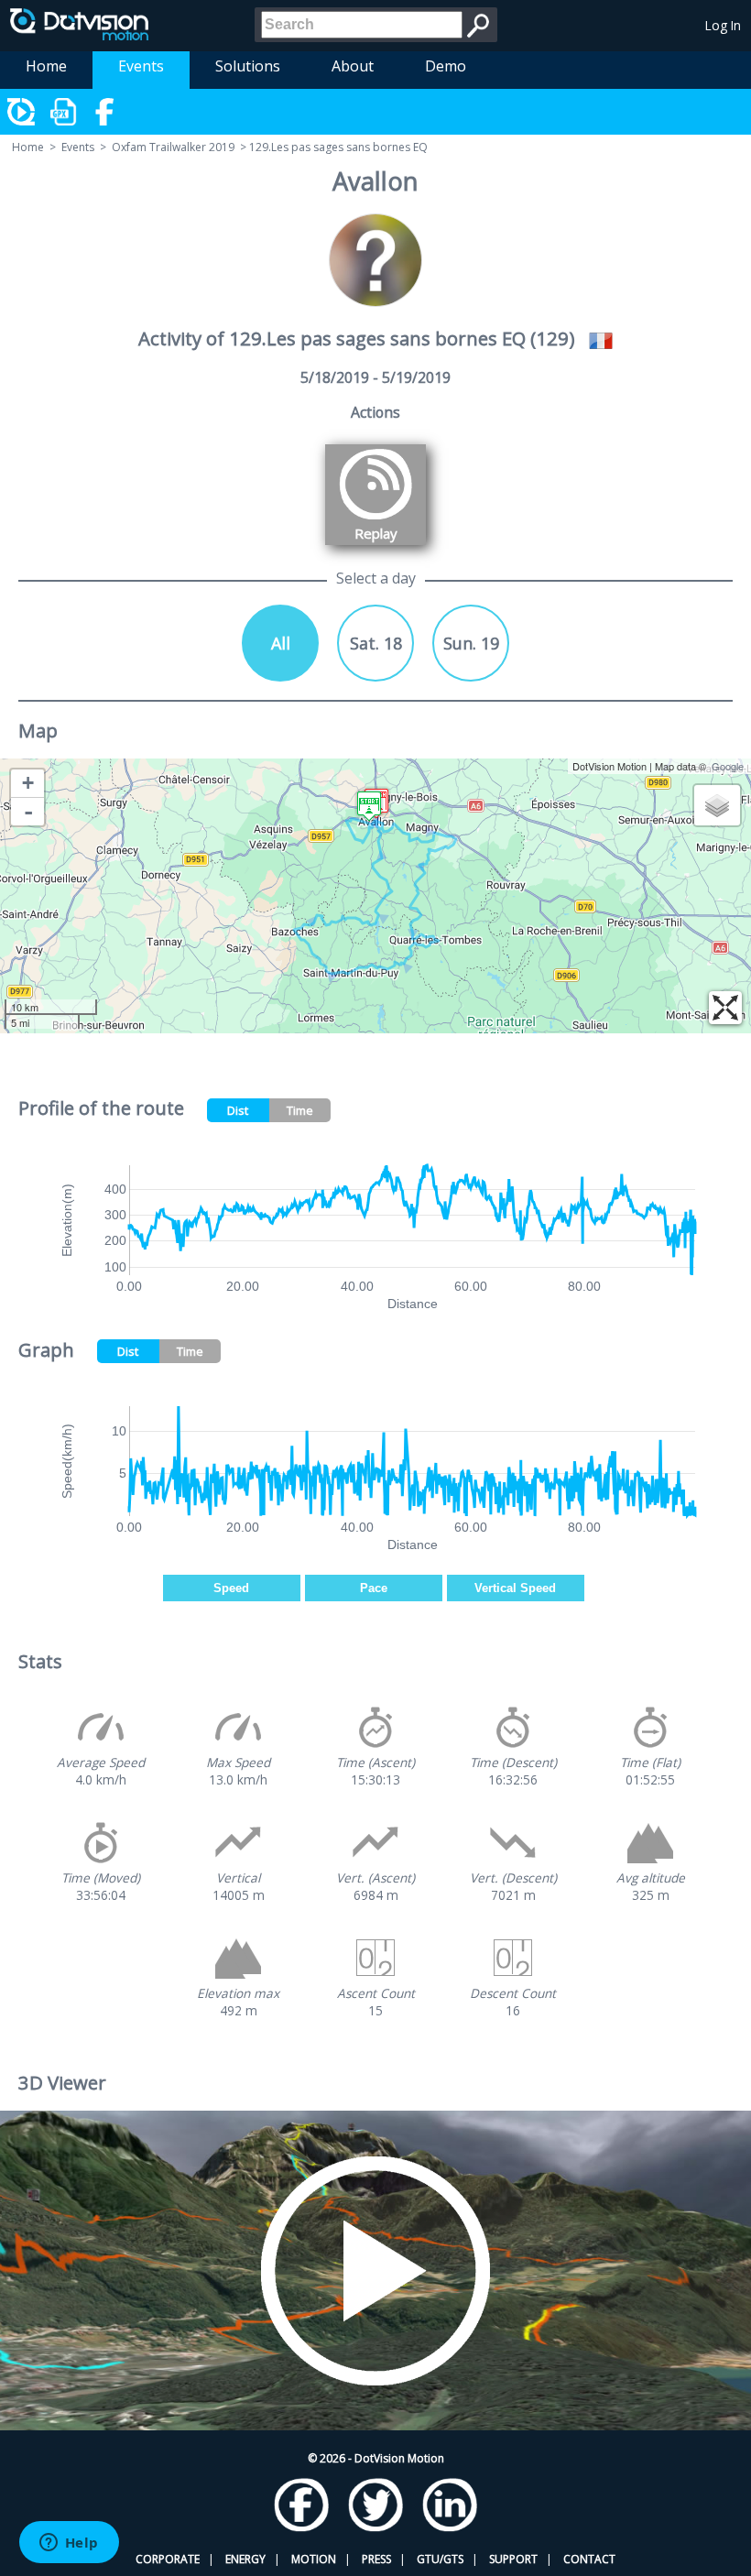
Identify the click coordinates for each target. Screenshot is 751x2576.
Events (141, 66)
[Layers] (717, 805)
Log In (723, 25)
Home (46, 66)
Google (728, 766)
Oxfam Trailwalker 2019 (173, 147)
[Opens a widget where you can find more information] (69, 2544)
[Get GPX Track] (64, 112)
